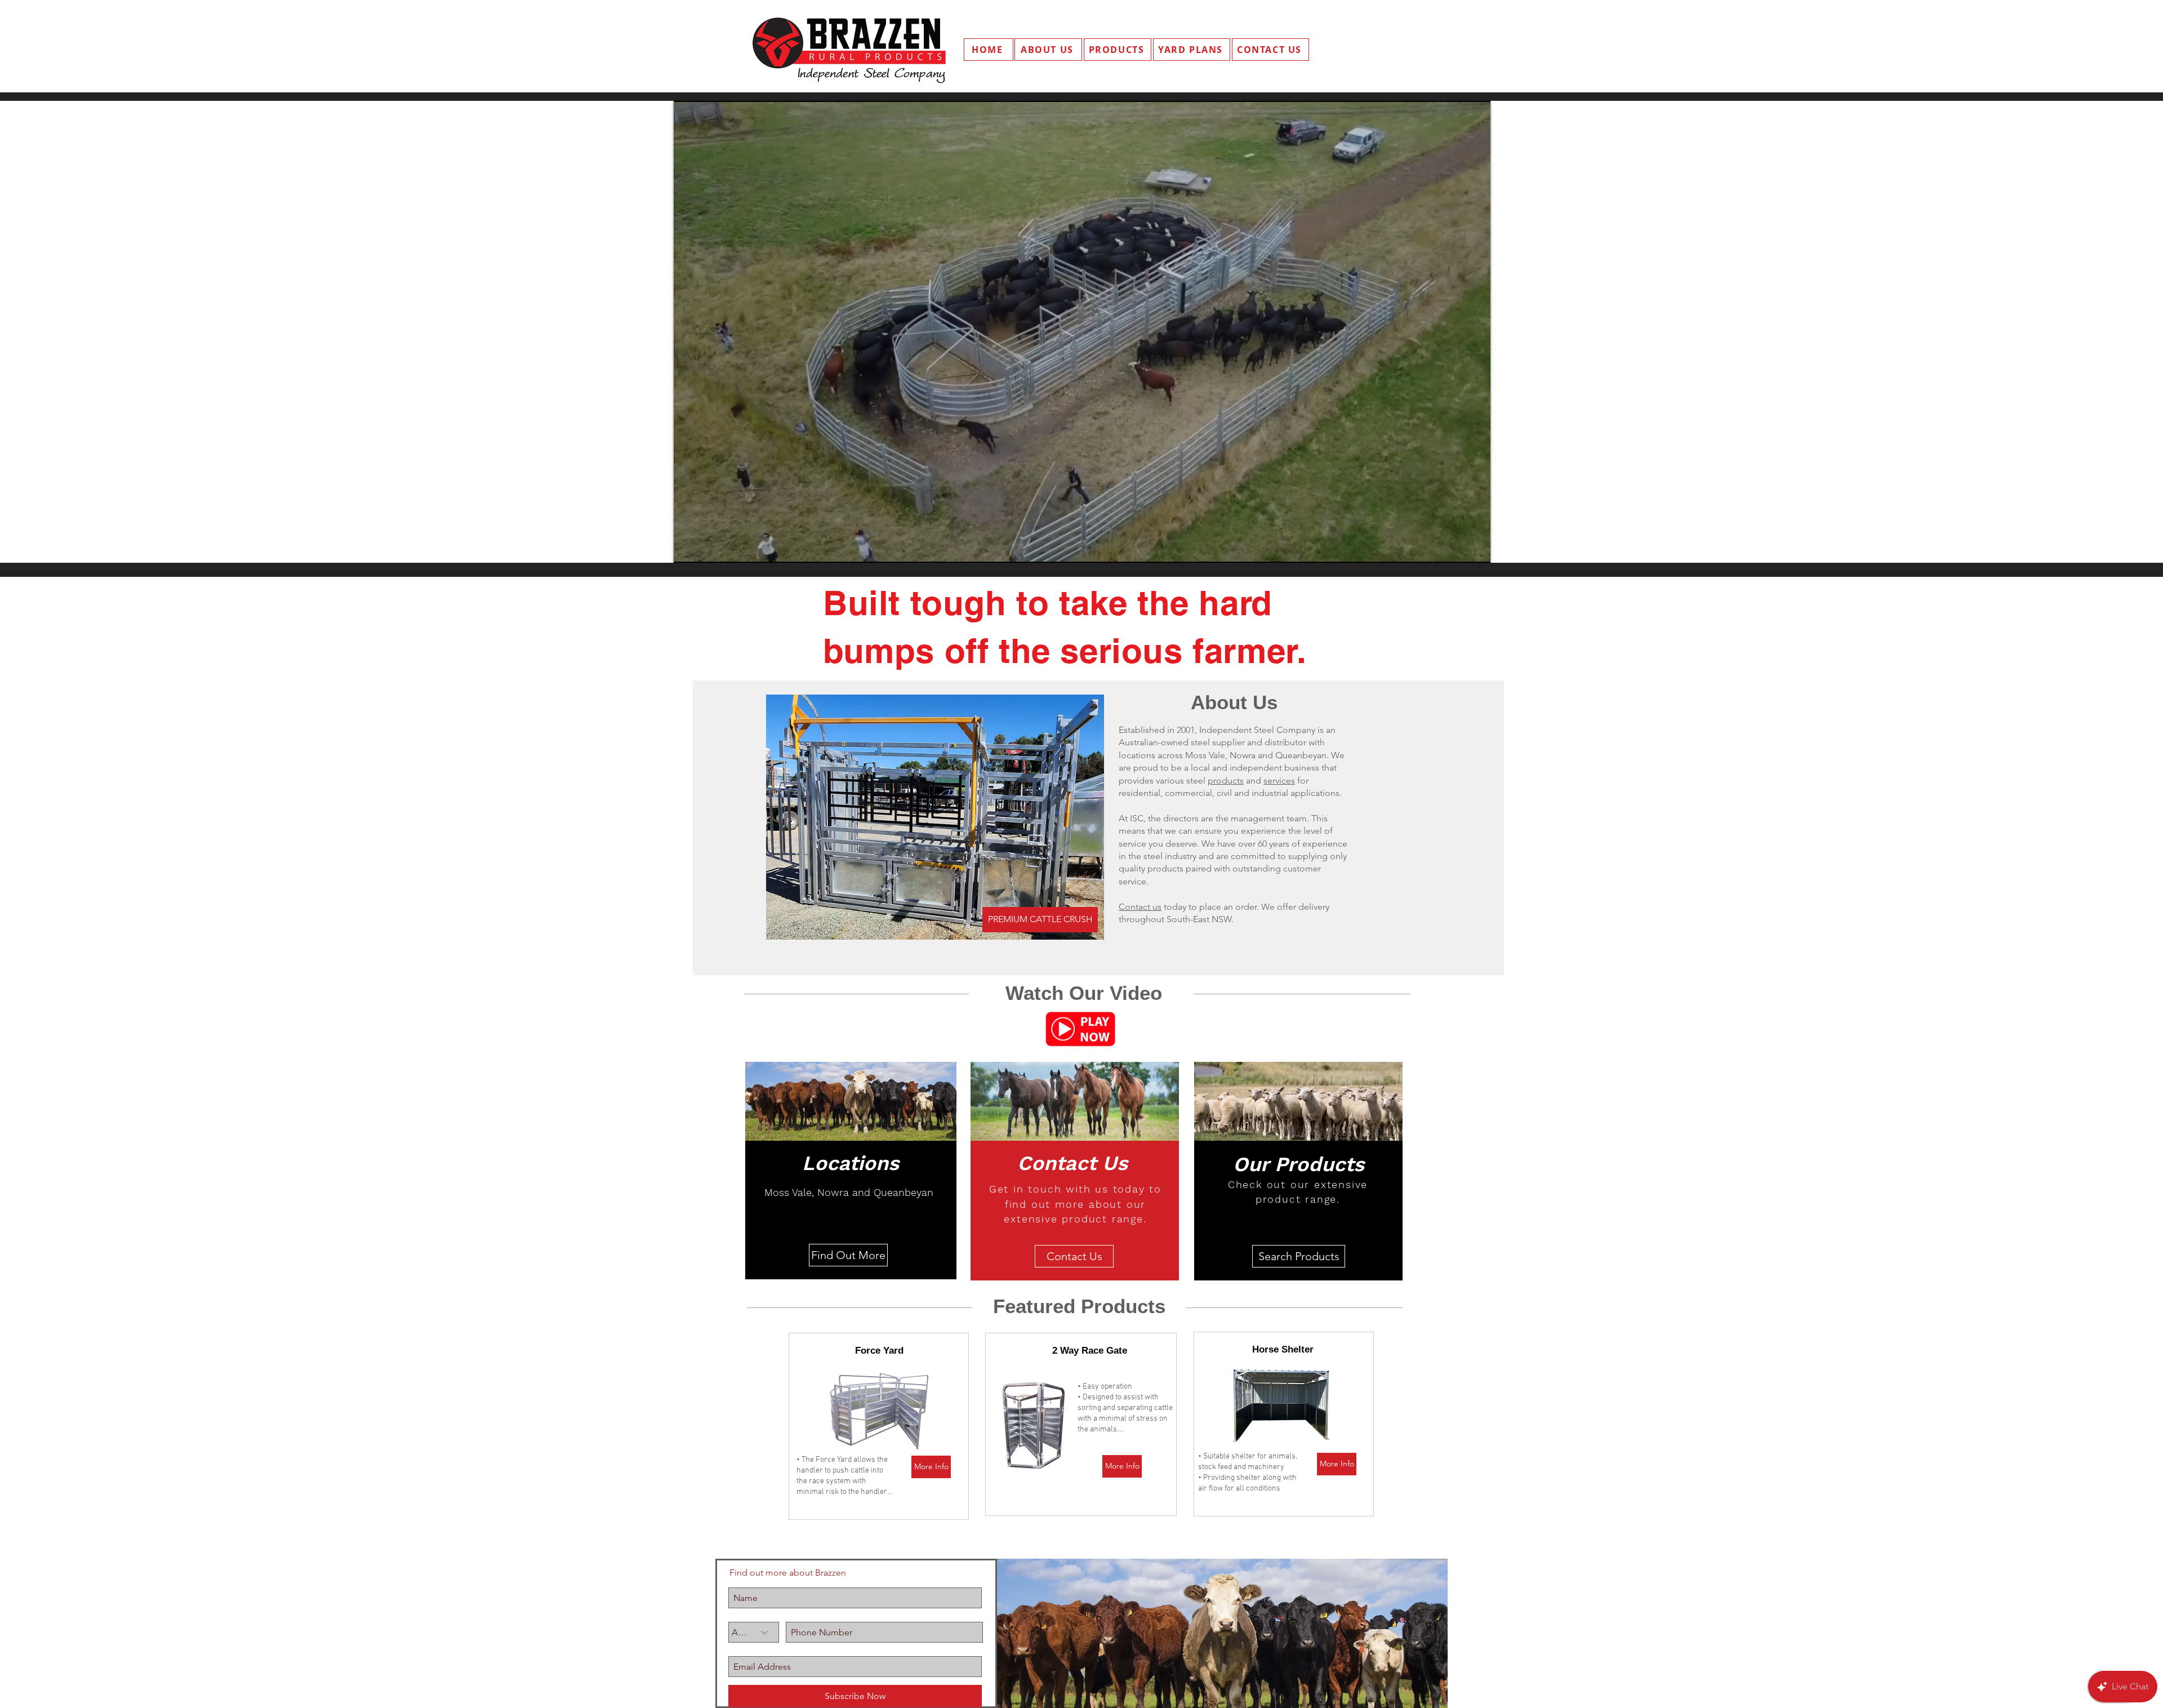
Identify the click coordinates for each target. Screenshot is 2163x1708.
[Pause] (688, 548)
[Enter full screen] (1475, 548)
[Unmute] (707, 548)
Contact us (1140, 907)
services (1279, 780)
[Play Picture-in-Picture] (1456, 548)
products (1226, 780)
